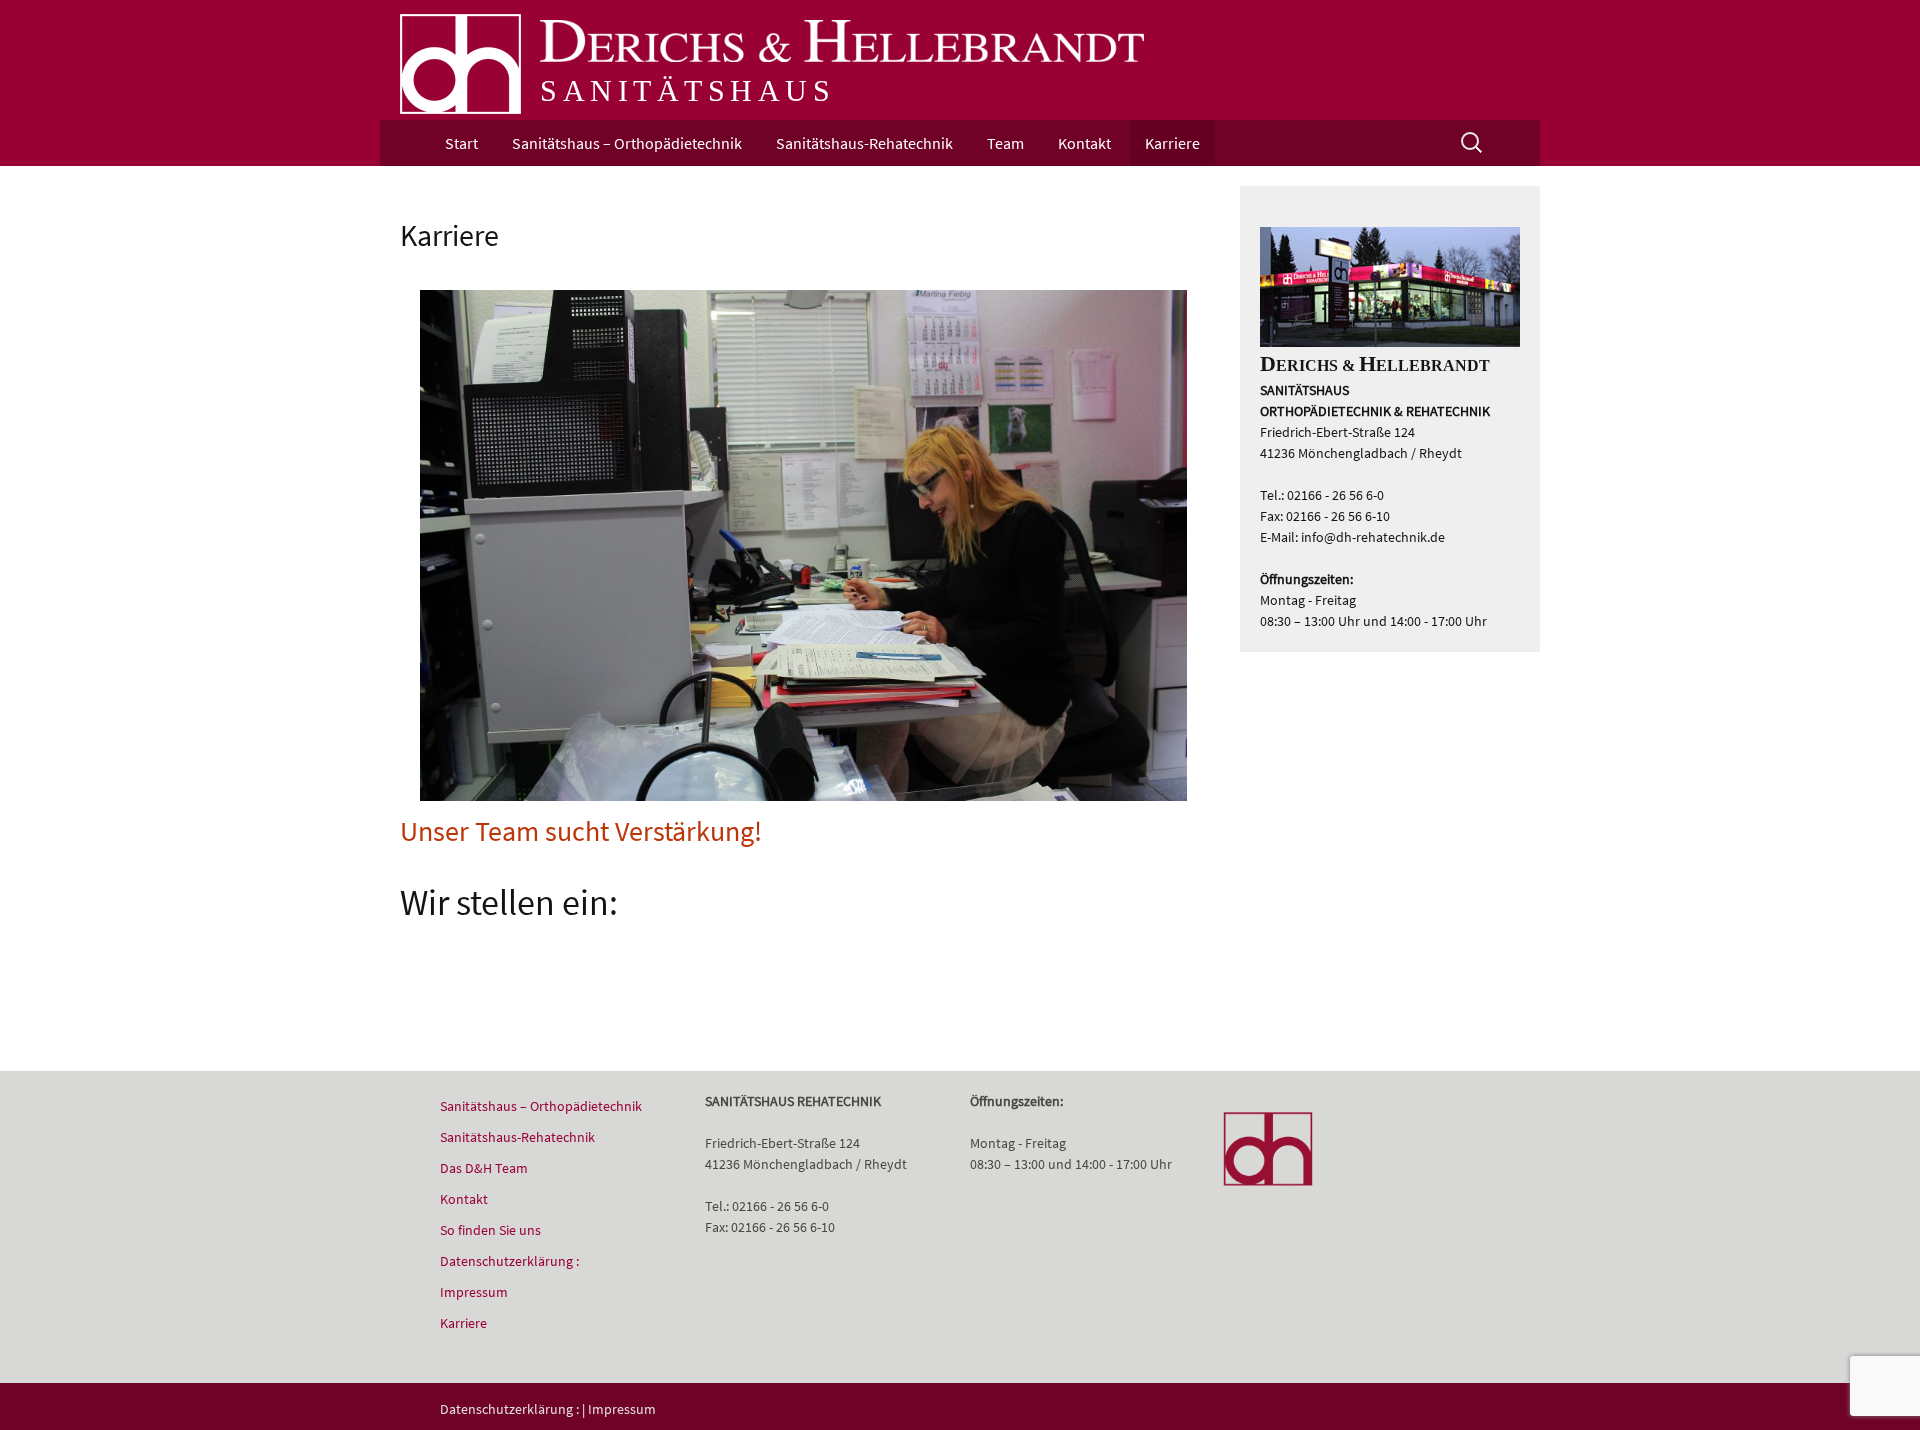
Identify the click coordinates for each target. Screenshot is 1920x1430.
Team (1005, 143)
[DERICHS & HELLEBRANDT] (460, 63)
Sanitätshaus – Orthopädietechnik (627, 143)
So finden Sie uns (490, 1230)
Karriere (1172, 143)
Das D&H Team (484, 1168)
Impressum (474, 1292)
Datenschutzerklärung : (509, 1261)
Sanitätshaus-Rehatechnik (864, 143)
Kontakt (1084, 143)
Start (461, 143)
